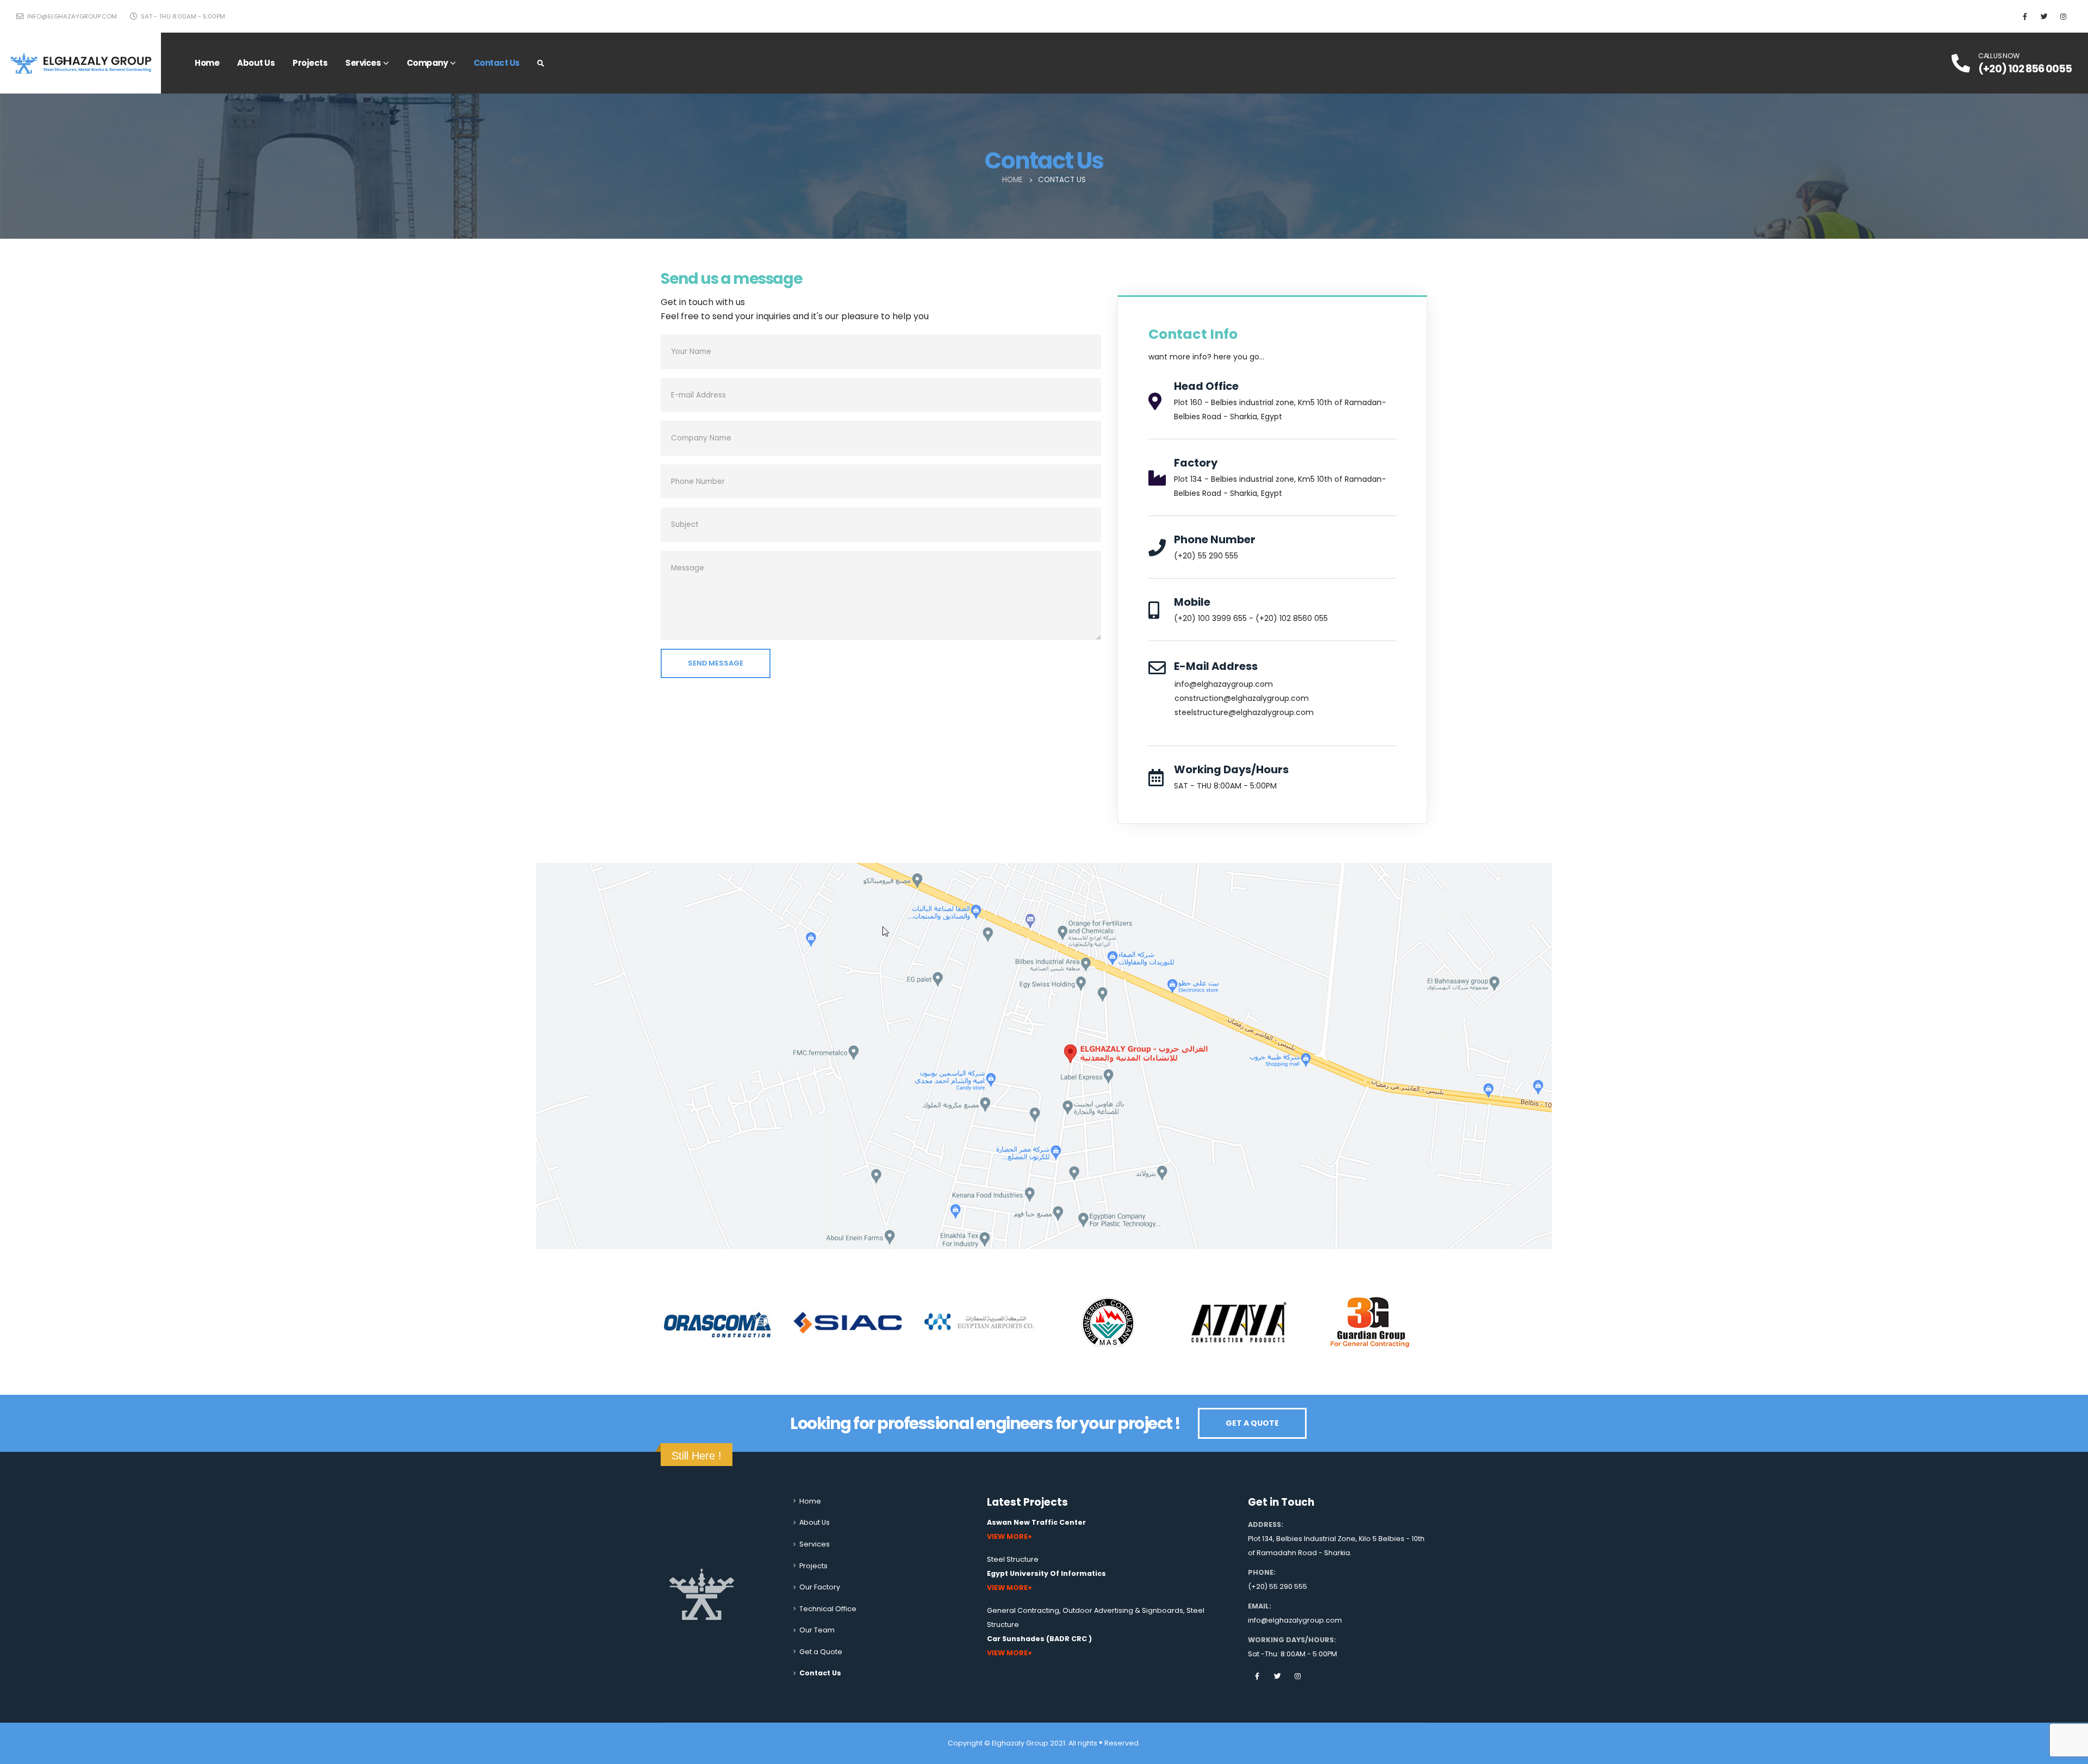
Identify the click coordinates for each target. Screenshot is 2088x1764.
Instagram (1297, 1676)
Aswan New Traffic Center (1036, 1522)
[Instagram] (2063, 16)
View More (1007, 1536)
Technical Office (828, 1609)
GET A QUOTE (1252, 1423)
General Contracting (1023, 1610)
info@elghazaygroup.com (71, 16)
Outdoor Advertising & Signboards (1123, 1610)
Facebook (1257, 1676)
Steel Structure (1013, 1559)
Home (207, 63)
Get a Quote (821, 1652)
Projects (310, 63)
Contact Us (497, 63)
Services (363, 63)
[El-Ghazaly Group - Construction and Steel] (80, 63)
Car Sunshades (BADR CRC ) (1039, 1639)
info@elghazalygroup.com (1295, 1620)
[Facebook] (2025, 16)
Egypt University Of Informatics (1046, 1573)
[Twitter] (2044, 16)
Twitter (1277, 1676)
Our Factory (820, 1587)
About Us (256, 63)
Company (427, 63)
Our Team (817, 1630)
